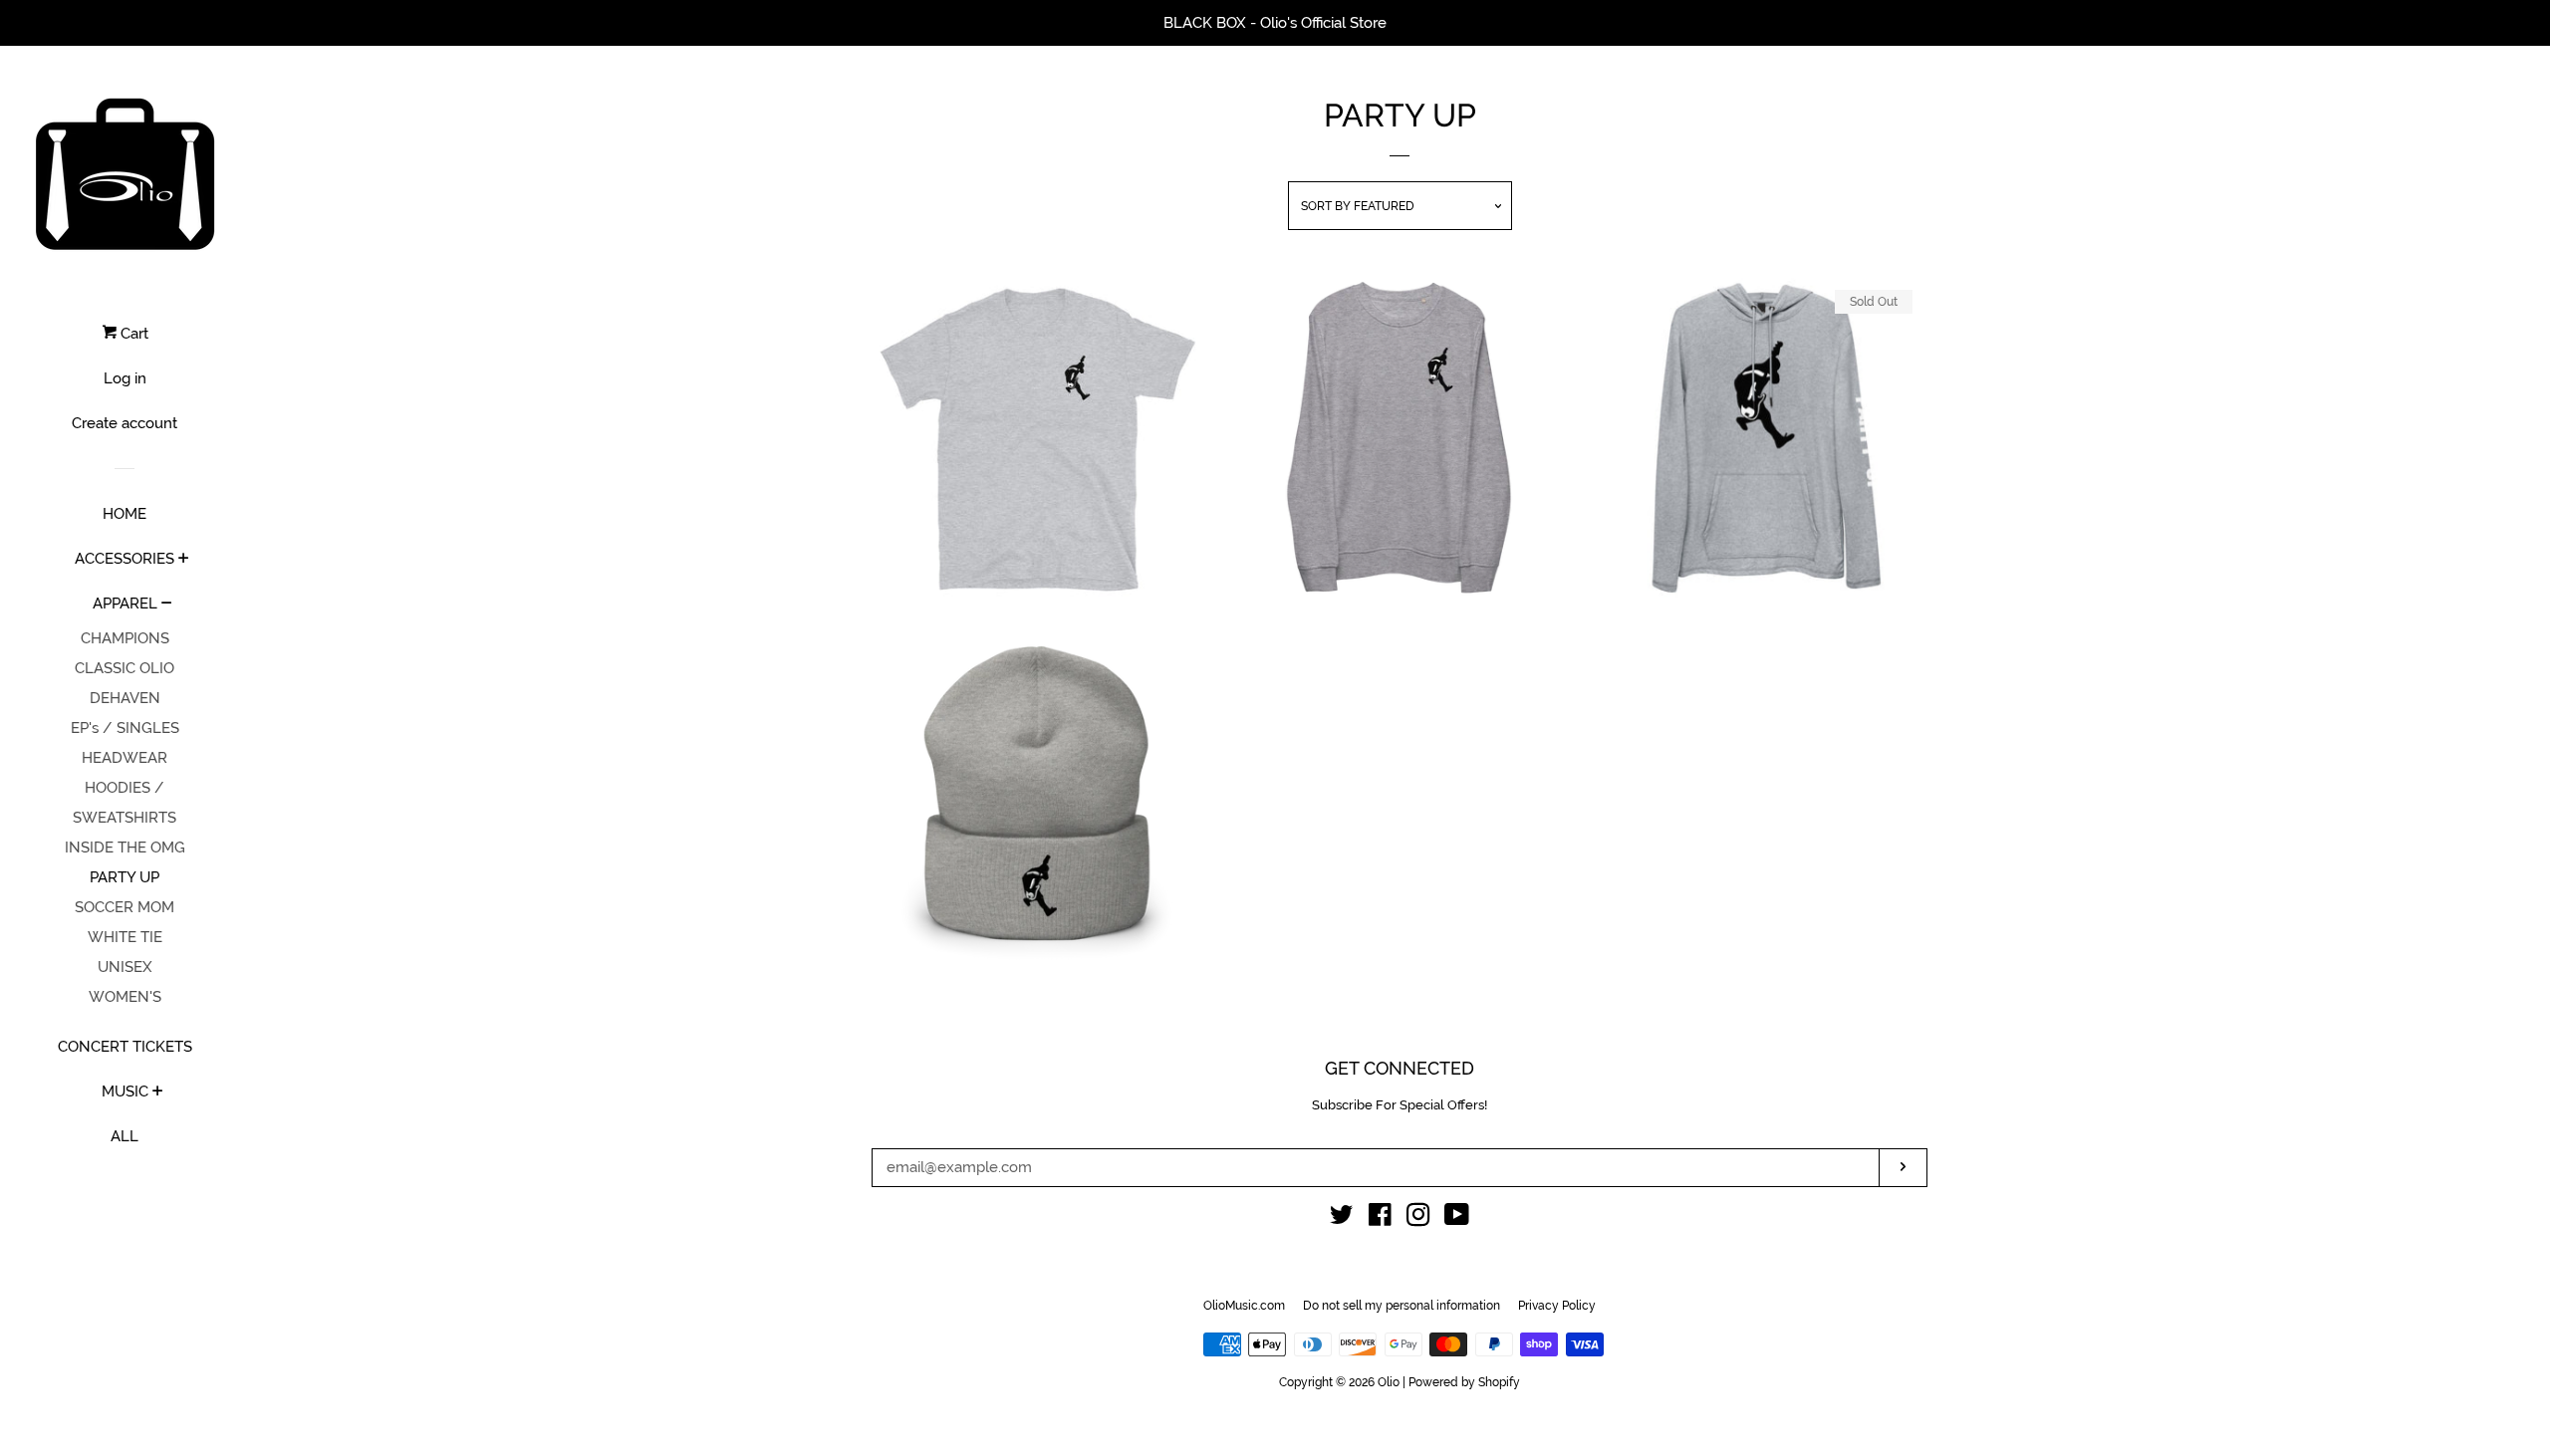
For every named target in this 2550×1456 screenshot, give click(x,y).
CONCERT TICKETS (125, 1047)
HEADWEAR (125, 758)
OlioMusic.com (1244, 1306)
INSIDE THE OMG (125, 848)
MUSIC (125, 1092)
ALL (125, 1136)
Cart (132, 334)
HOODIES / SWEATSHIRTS (125, 803)
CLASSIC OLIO (125, 668)
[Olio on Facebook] (1380, 1219)
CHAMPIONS (125, 638)
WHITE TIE (125, 937)
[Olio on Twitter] (1342, 1219)
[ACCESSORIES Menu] (184, 560)
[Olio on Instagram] (1418, 1219)
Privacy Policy (1557, 1306)
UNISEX (125, 967)
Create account (125, 423)
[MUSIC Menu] (158, 1092)
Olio (1389, 1382)
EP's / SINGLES (125, 728)
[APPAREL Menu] (167, 605)
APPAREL (125, 604)
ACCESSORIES (125, 559)
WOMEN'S (125, 997)
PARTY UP (125, 877)
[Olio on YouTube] (1457, 1219)
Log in (125, 378)
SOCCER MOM (125, 907)
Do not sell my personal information (1402, 1306)
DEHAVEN (125, 698)
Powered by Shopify (1464, 1382)
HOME (125, 514)
